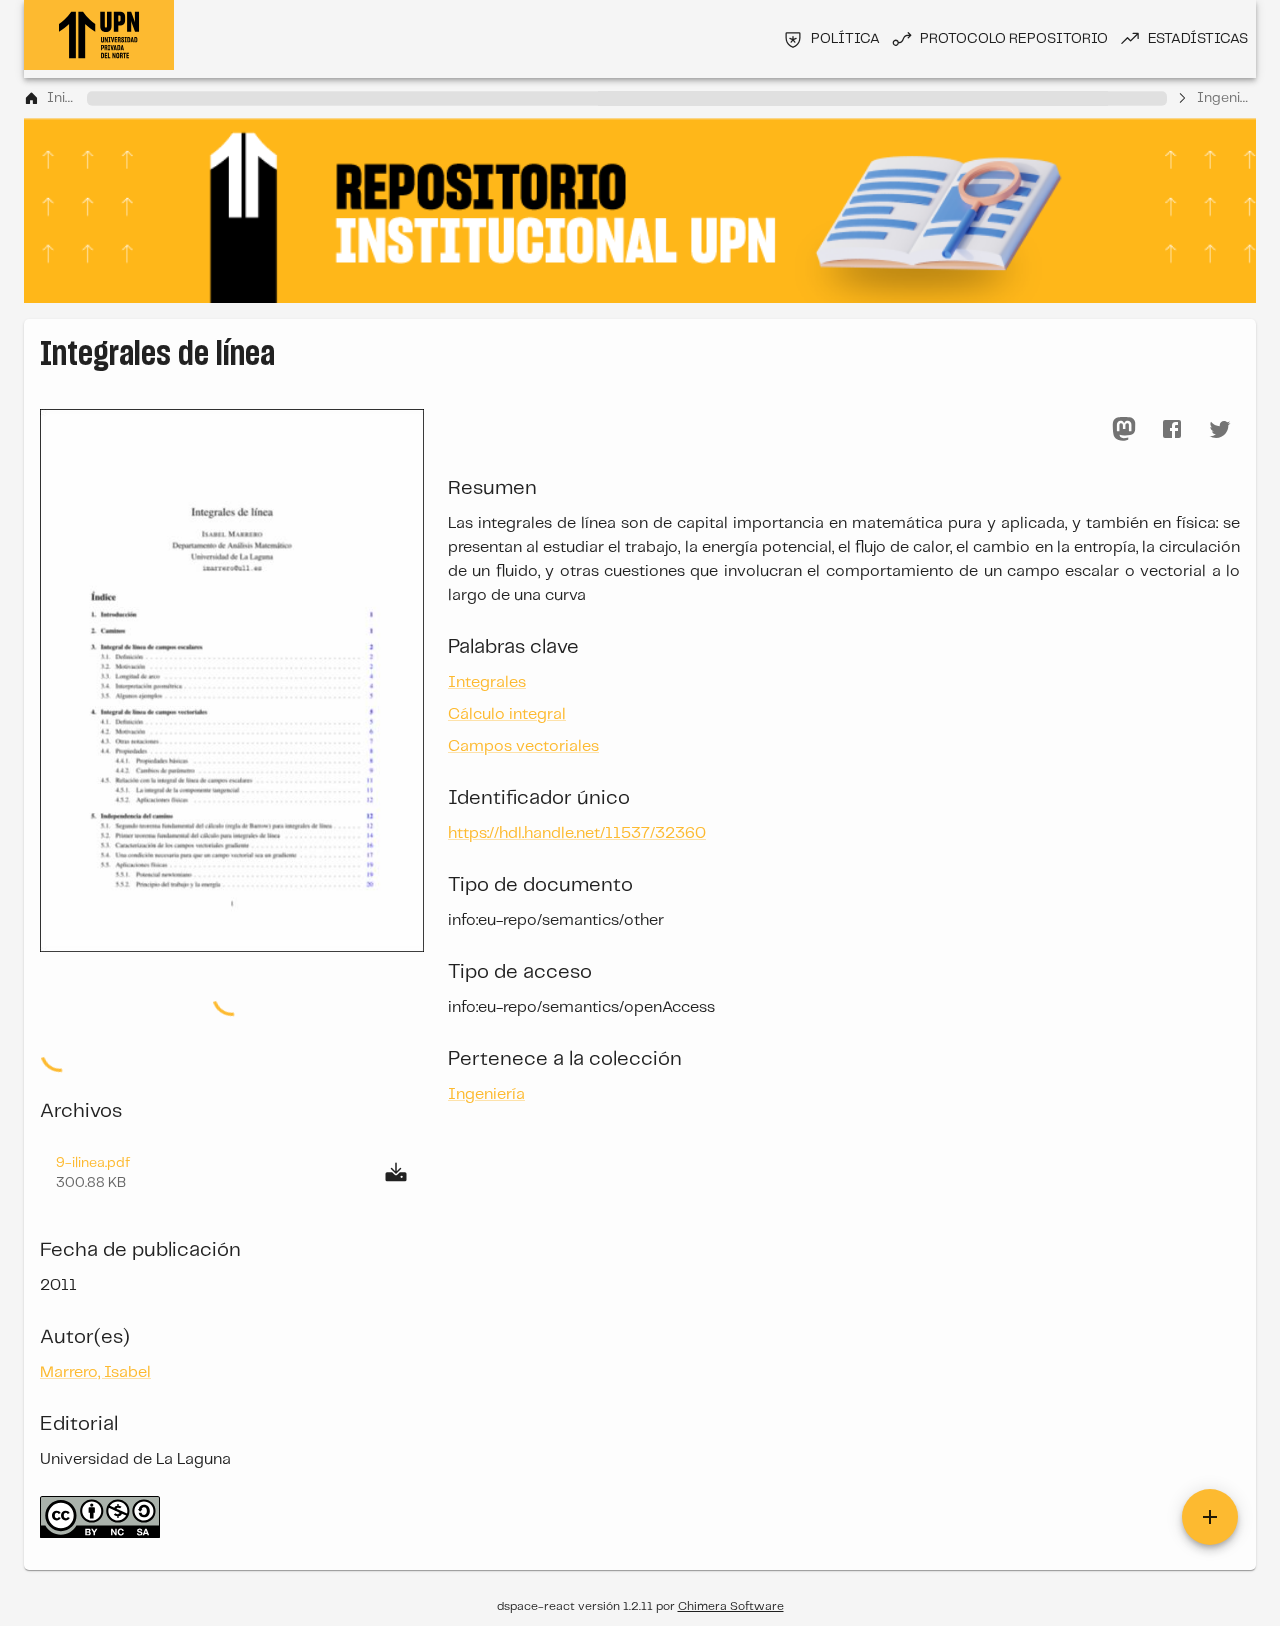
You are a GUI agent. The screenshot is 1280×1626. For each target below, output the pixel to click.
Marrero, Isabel (95, 1372)
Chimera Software (731, 1606)
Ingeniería (1226, 98)
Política (845, 39)
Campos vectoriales (523, 746)
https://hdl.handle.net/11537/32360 (577, 833)
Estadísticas (1198, 39)
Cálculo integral (507, 714)
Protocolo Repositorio (1014, 39)
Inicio (63, 98)
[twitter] (1220, 429)
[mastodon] (1124, 429)
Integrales (487, 682)
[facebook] (1172, 429)
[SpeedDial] (1210, 1517)
